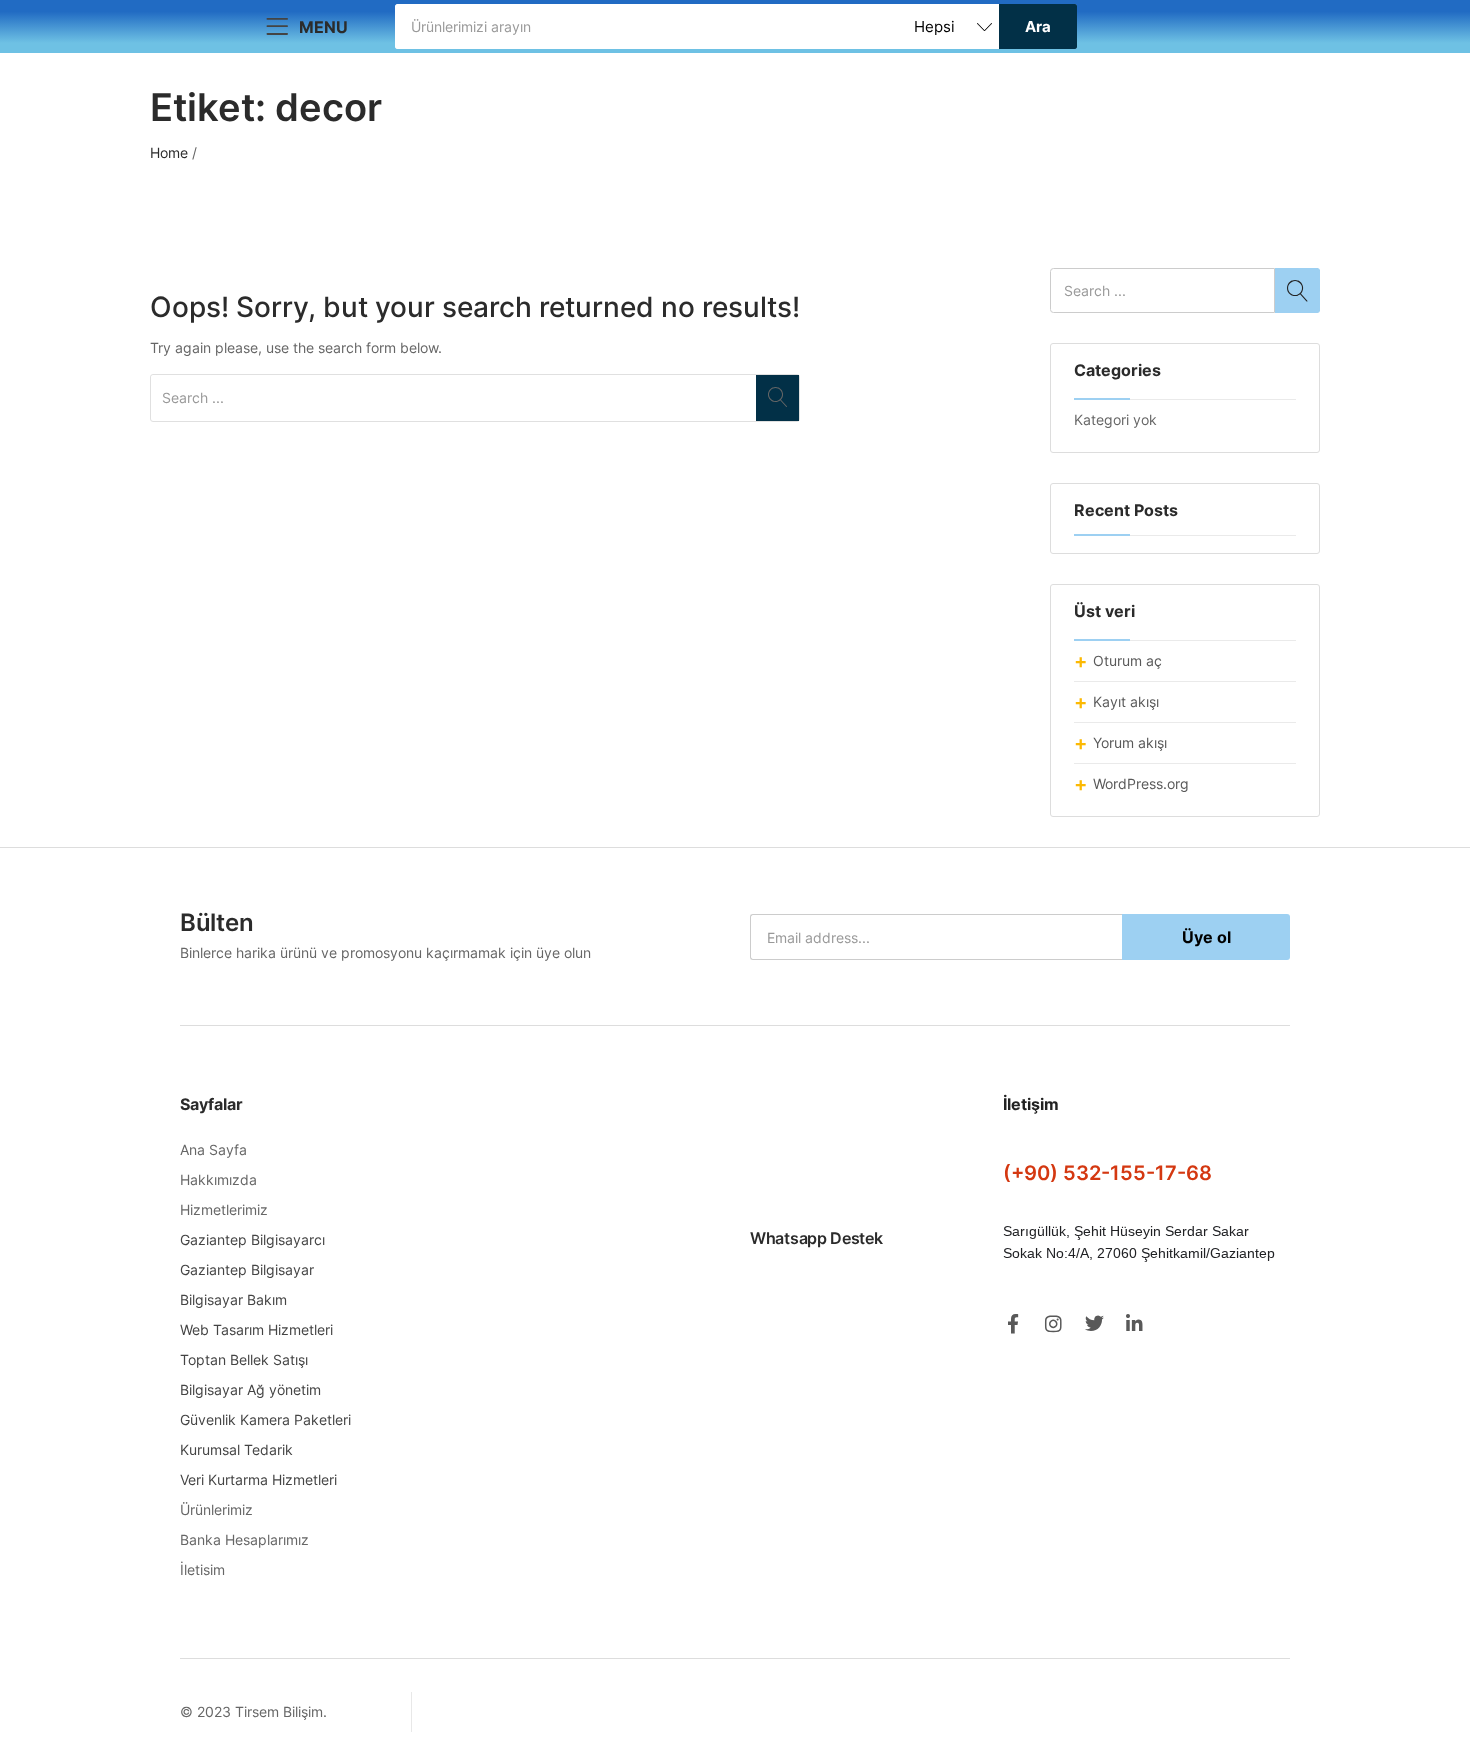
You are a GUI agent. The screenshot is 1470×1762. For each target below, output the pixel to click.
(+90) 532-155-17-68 (1107, 1173)
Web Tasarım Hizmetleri (256, 1329)
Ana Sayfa (213, 1149)
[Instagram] (1053, 1323)
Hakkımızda (218, 1179)
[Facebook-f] (1012, 1323)
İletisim (202, 1569)
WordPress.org (1141, 783)
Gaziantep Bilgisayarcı (252, 1239)
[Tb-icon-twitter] (1094, 1323)
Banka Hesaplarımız (244, 1539)
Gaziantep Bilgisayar (247, 1269)
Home (169, 152)
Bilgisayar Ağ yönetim (250, 1389)
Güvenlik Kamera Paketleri (265, 1419)
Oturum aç (1127, 660)
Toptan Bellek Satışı (244, 1359)
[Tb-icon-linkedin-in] (1135, 1323)
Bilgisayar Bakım (233, 1299)
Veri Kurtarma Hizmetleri (258, 1479)
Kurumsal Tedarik (236, 1449)
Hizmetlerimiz (224, 1209)
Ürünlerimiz (216, 1509)
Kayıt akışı (1126, 701)
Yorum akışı (1130, 742)
